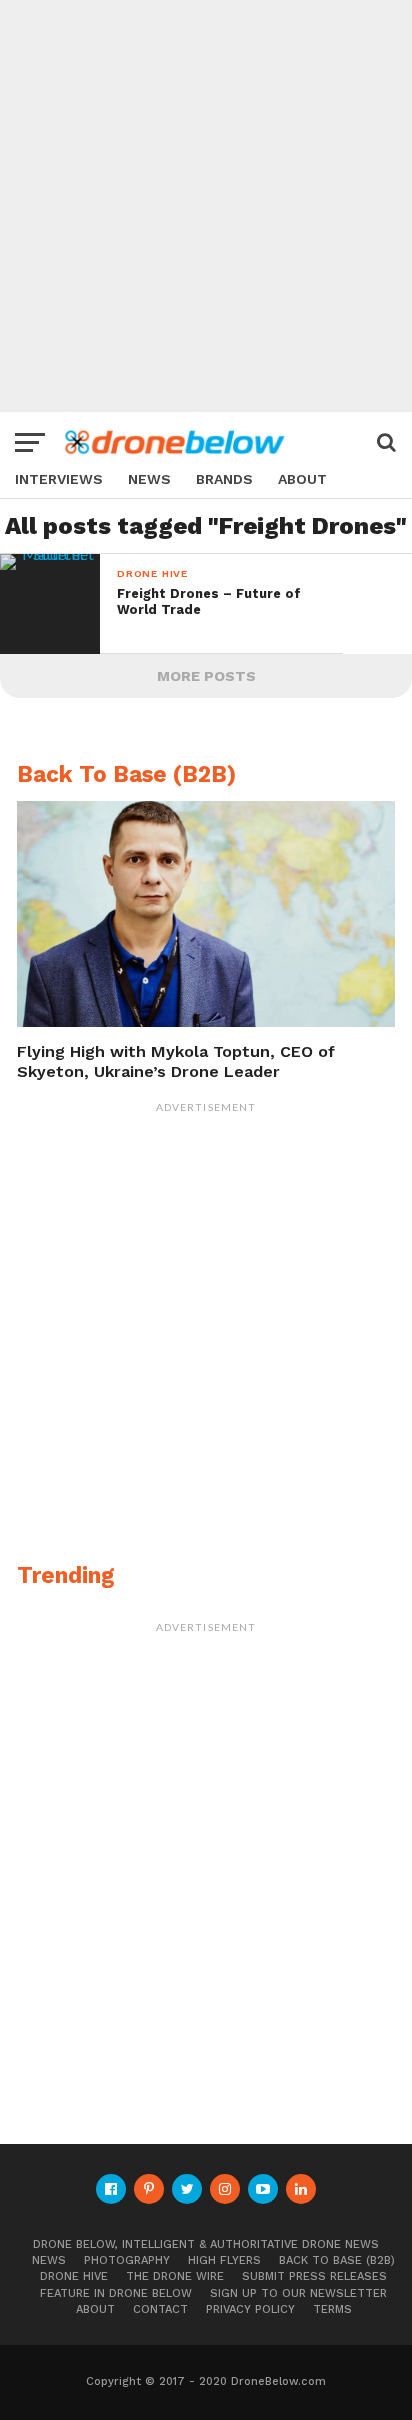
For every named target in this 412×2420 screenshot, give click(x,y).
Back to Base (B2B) (337, 2260)
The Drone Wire (175, 2276)
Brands (224, 479)
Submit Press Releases (314, 2276)
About (302, 479)
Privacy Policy (250, 2309)
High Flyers (224, 2260)
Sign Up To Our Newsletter (298, 2293)
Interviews (59, 479)
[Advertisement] (206, 206)
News (149, 479)
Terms (332, 2309)
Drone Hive (74, 2276)
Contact (160, 2309)
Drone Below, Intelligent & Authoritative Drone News (206, 2244)
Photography (127, 2260)
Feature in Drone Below (116, 2293)
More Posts (206, 676)
